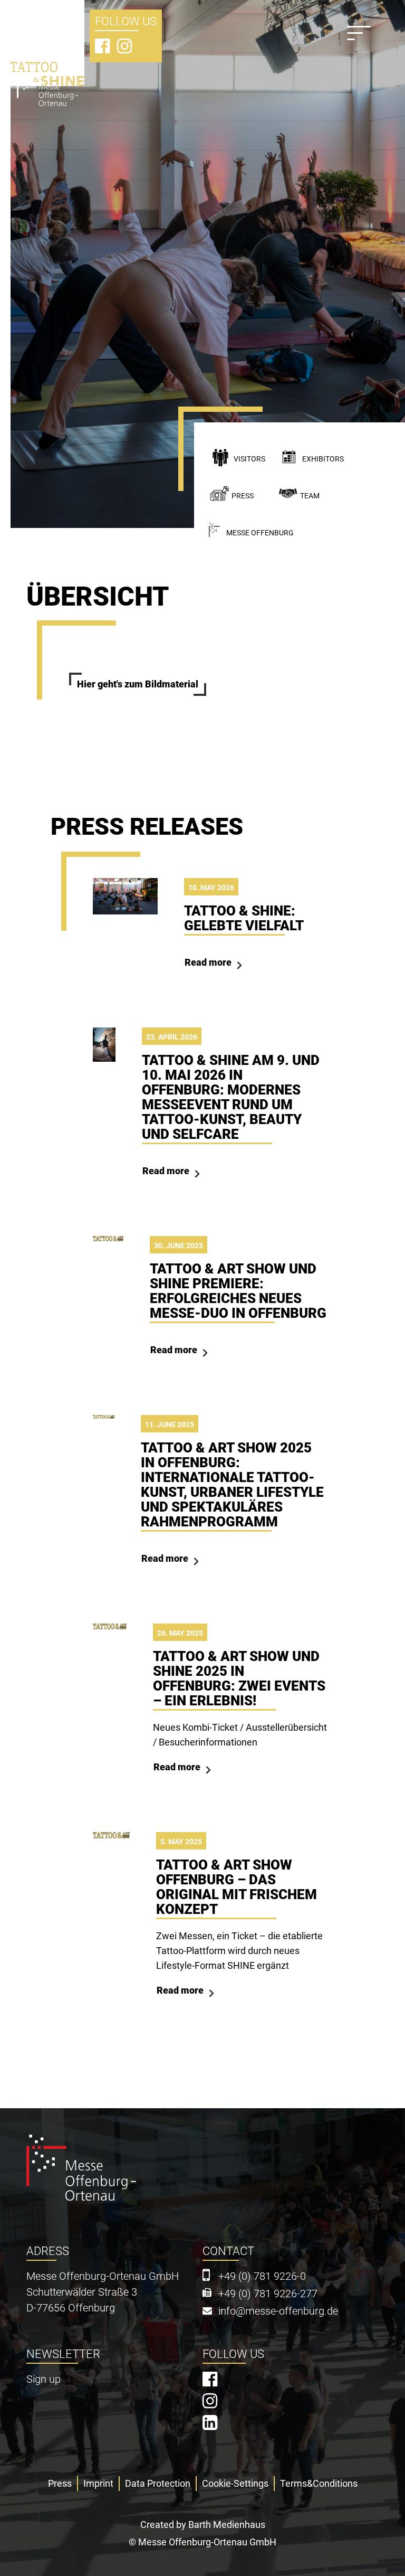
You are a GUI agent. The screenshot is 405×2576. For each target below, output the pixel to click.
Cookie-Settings (235, 2483)
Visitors (249, 459)
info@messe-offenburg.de (278, 2311)
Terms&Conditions (319, 2483)
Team (310, 496)
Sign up (44, 2379)
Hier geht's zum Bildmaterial (138, 684)
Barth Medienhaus (227, 2525)
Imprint (98, 2483)
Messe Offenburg (260, 533)
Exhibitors (323, 459)
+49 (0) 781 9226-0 (262, 2276)
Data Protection (158, 2483)
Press (243, 496)
